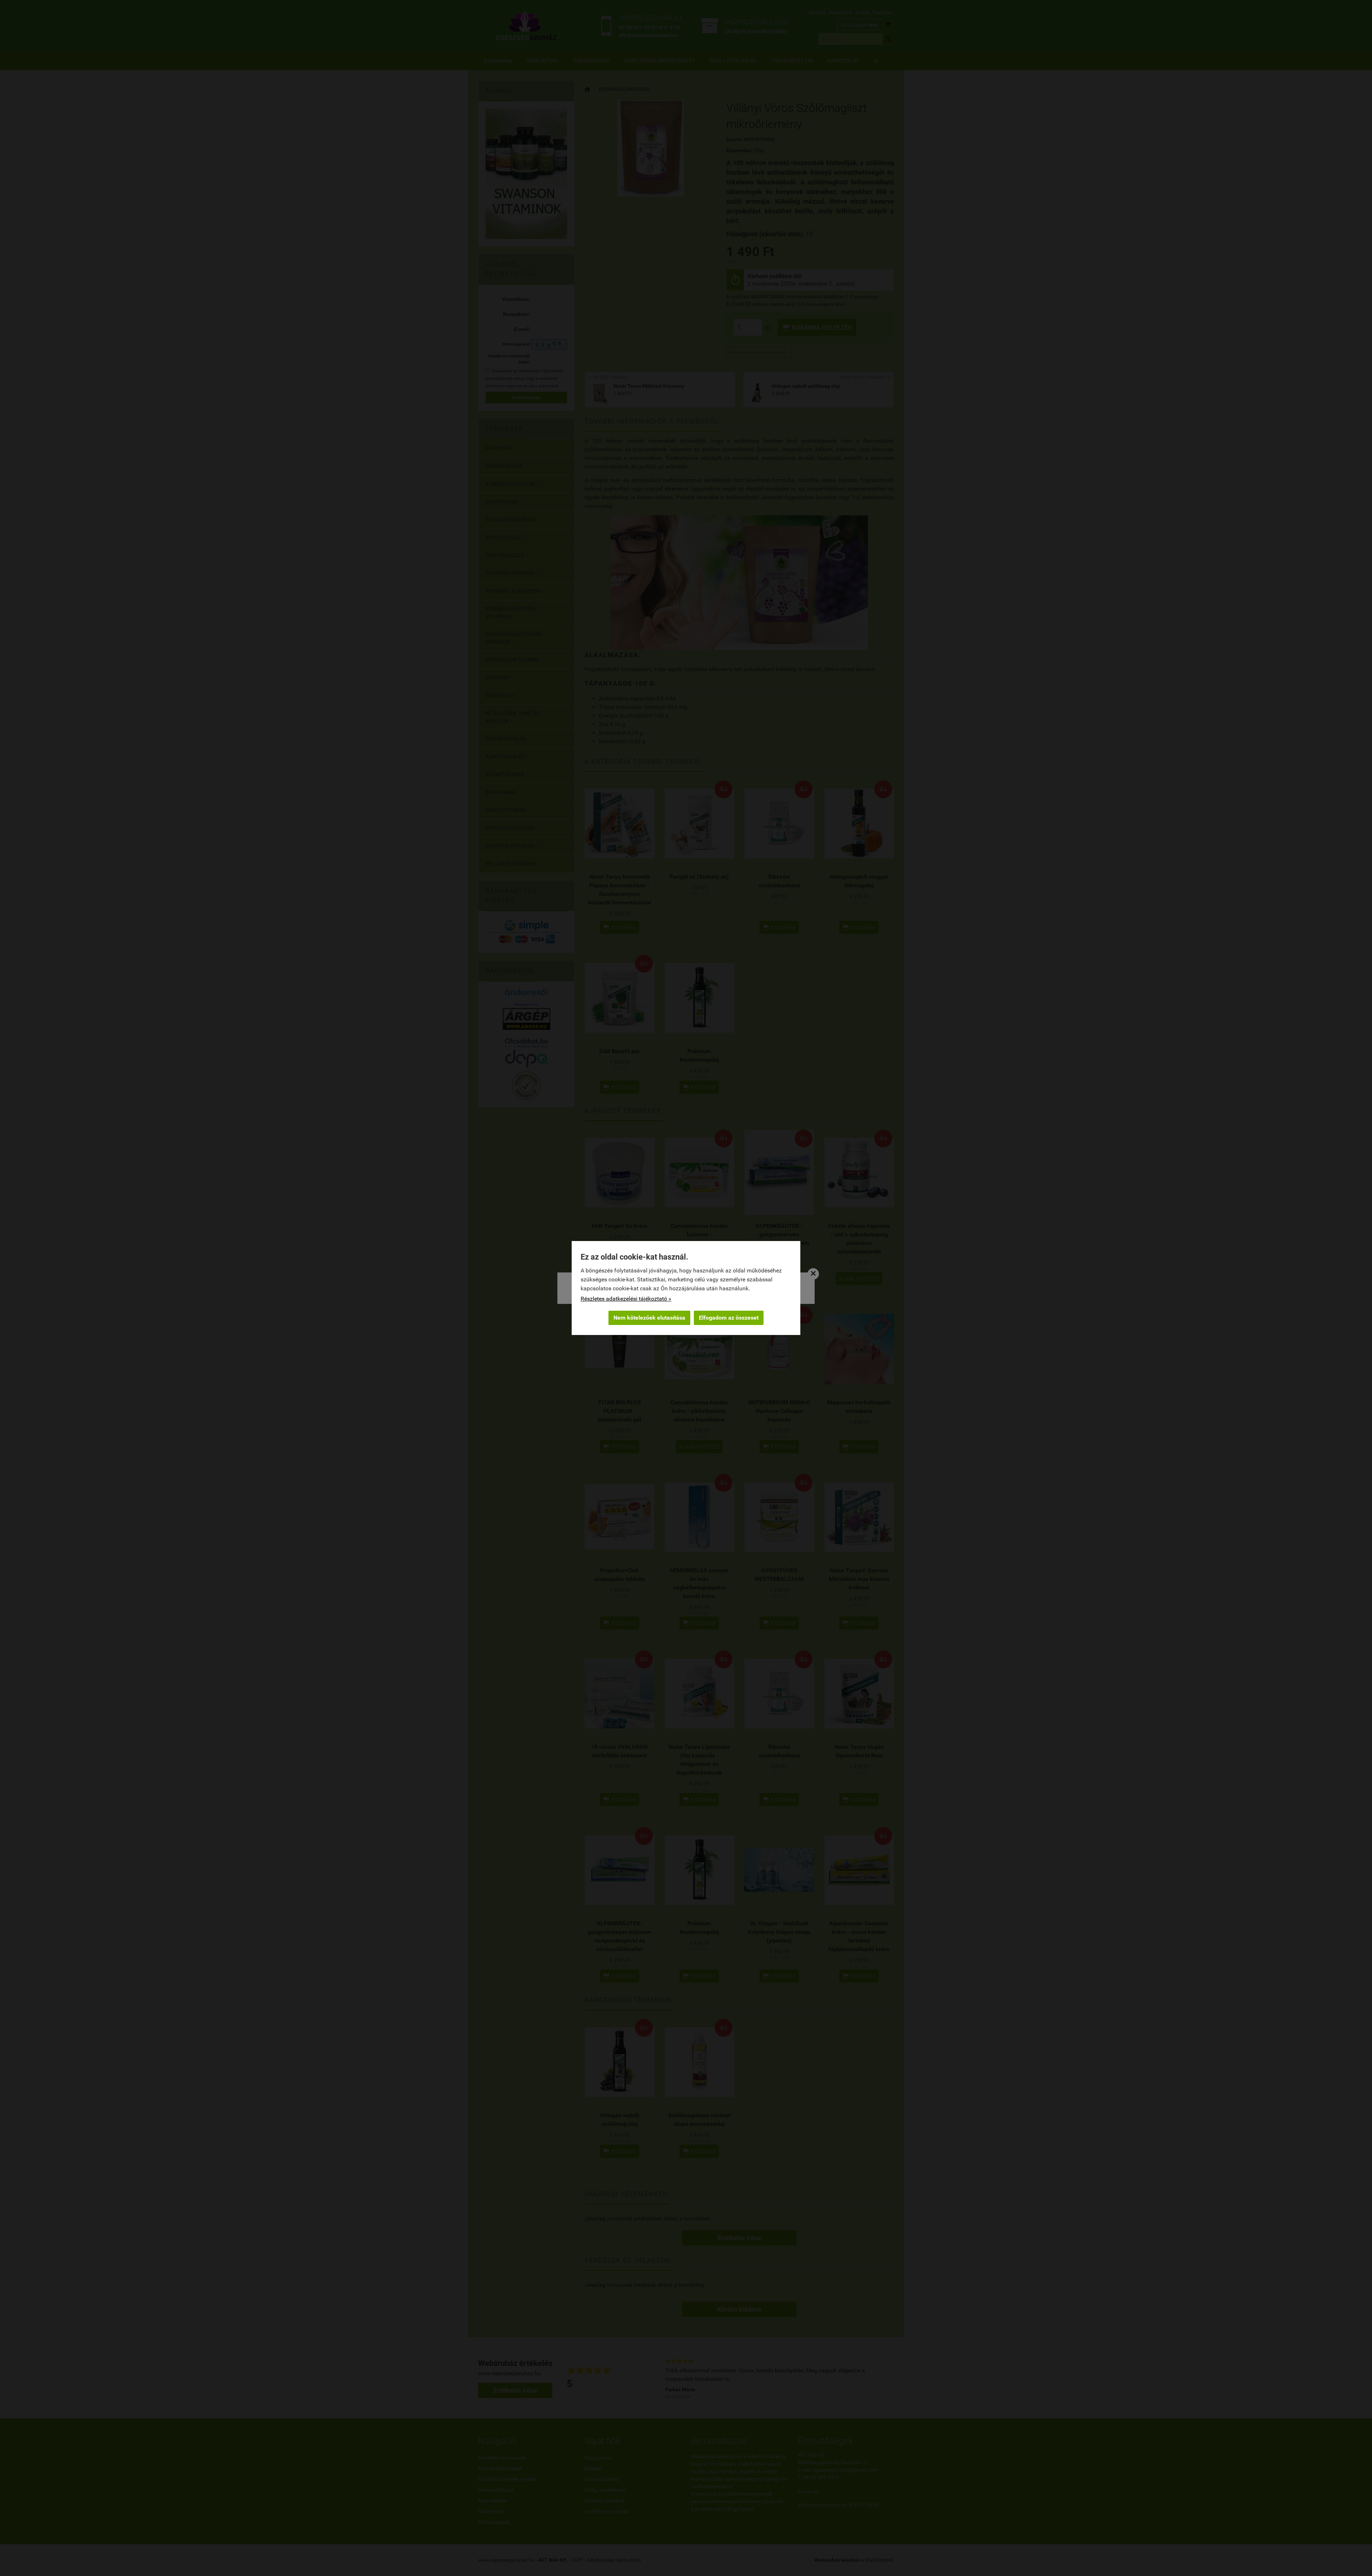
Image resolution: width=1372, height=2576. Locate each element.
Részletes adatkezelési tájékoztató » (626, 1299)
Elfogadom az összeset (729, 1318)
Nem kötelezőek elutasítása (649, 1318)
